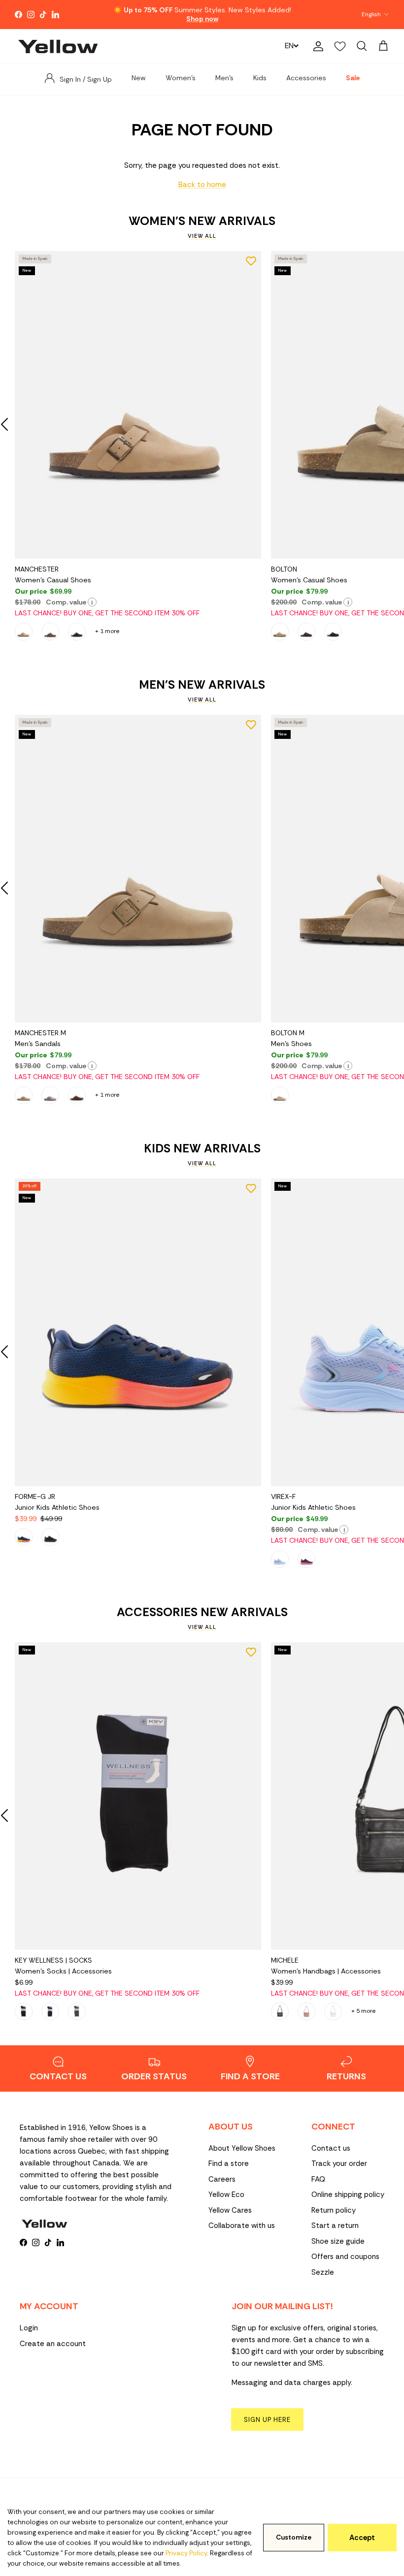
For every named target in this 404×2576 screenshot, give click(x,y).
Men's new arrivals (202, 685)
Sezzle (323, 2272)
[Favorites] (340, 46)
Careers (222, 2179)
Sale (353, 78)
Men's (224, 78)
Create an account (53, 2344)
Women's (181, 78)
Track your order (339, 2163)
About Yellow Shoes (242, 2148)
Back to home (202, 185)
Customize (294, 2537)
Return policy (334, 2210)
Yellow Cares (230, 2210)
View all (202, 236)
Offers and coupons (345, 2257)
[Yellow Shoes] (58, 46)
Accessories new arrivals (202, 1612)
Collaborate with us (242, 2226)
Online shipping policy (348, 2194)
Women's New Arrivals (202, 221)
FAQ (318, 2179)
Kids (260, 78)
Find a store (229, 2163)
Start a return (335, 2226)
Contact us (331, 2148)
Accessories (306, 78)
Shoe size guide (338, 2241)
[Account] (316, 46)
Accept (362, 2538)
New (139, 78)
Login (29, 2328)
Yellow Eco (226, 2194)
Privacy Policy (186, 2553)
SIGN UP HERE (267, 2420)
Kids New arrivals (202, 1148)
